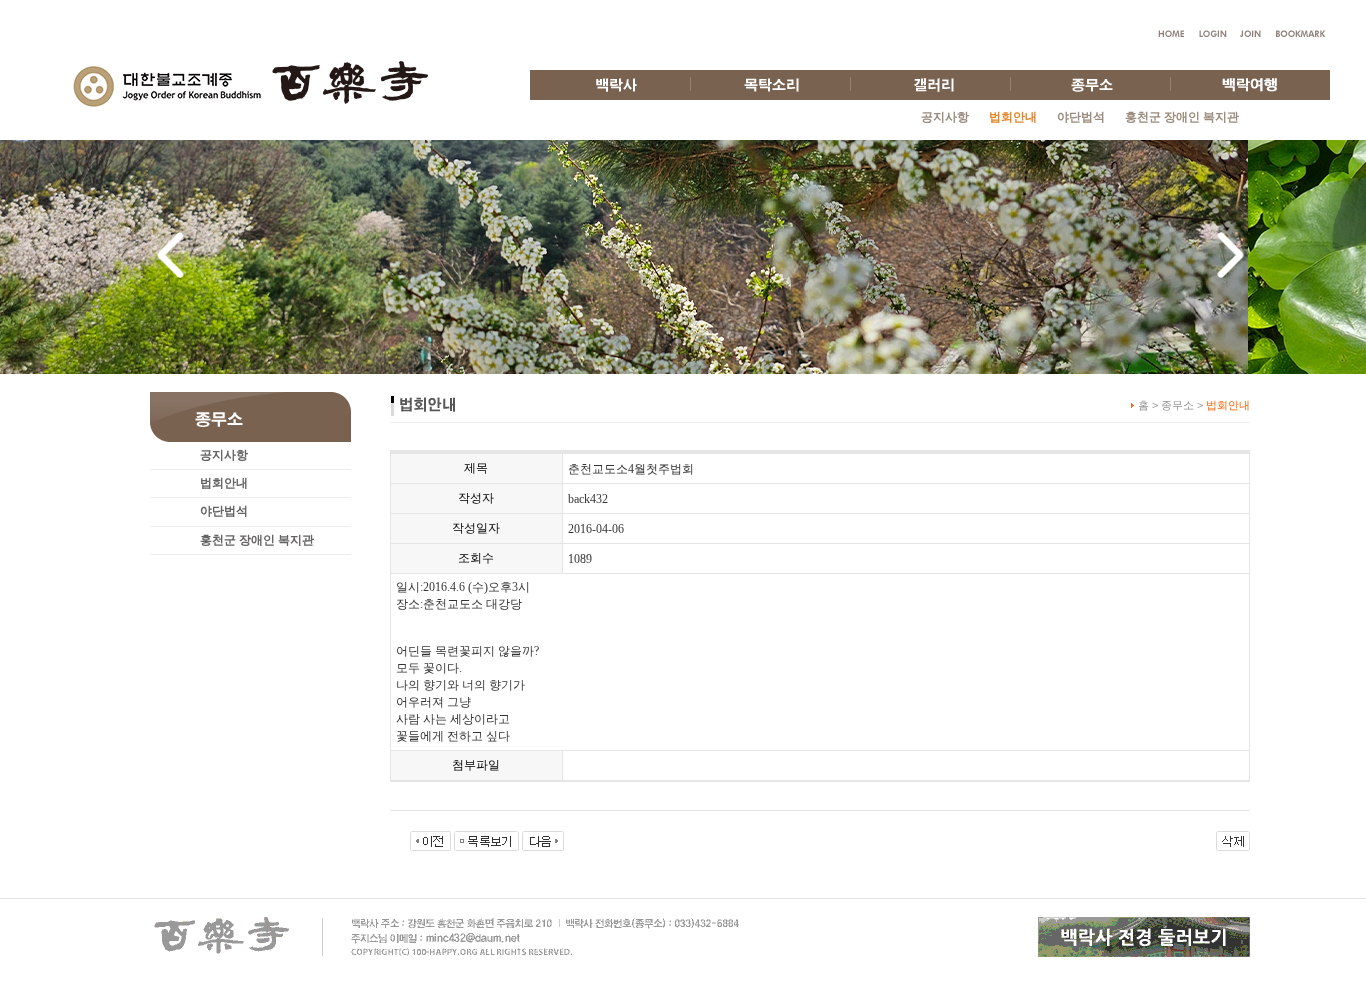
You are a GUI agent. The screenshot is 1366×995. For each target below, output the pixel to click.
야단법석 (1081, 117)
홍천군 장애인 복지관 (1182, 117)
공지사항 (945, 117)
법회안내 (224, 483)
